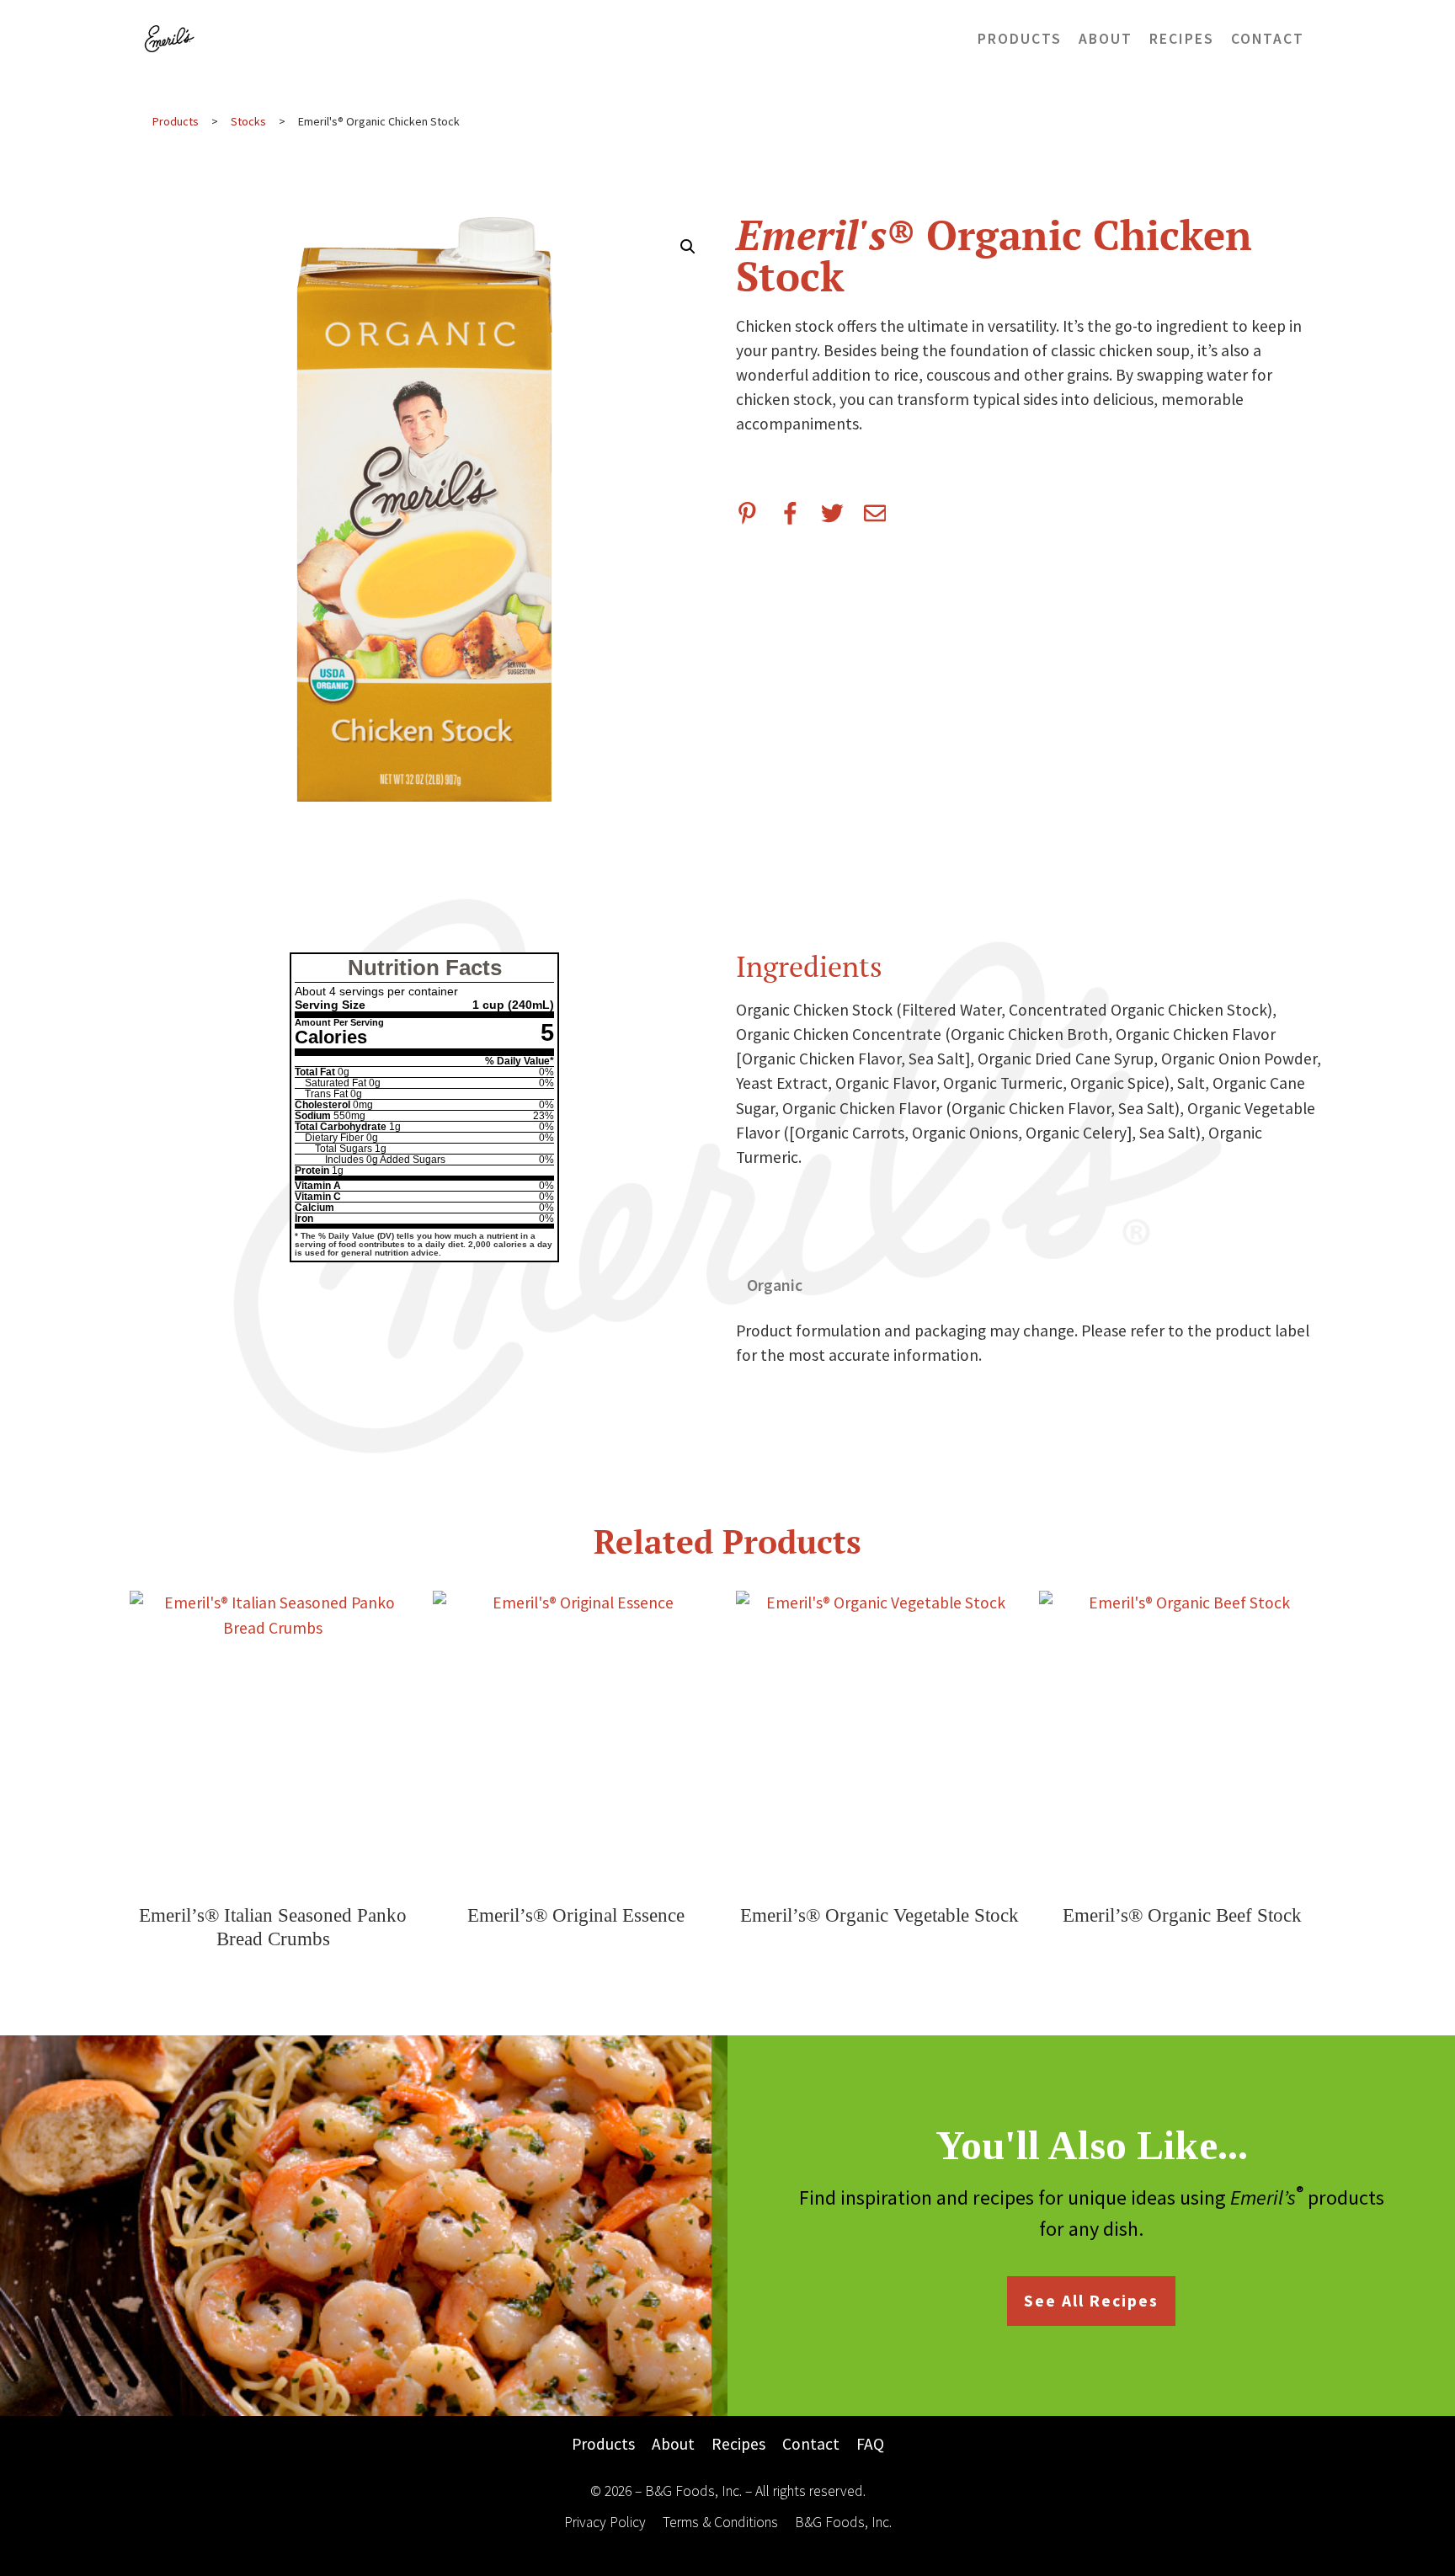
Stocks (248, 121)
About (1106, 39)
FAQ (870, 2444)
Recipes (1182, 39)
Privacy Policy (605, 2522)
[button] (688, 247)
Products (1020, 39)
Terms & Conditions (720, 2522)
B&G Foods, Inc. (843, 2522)
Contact (1268, 39)
